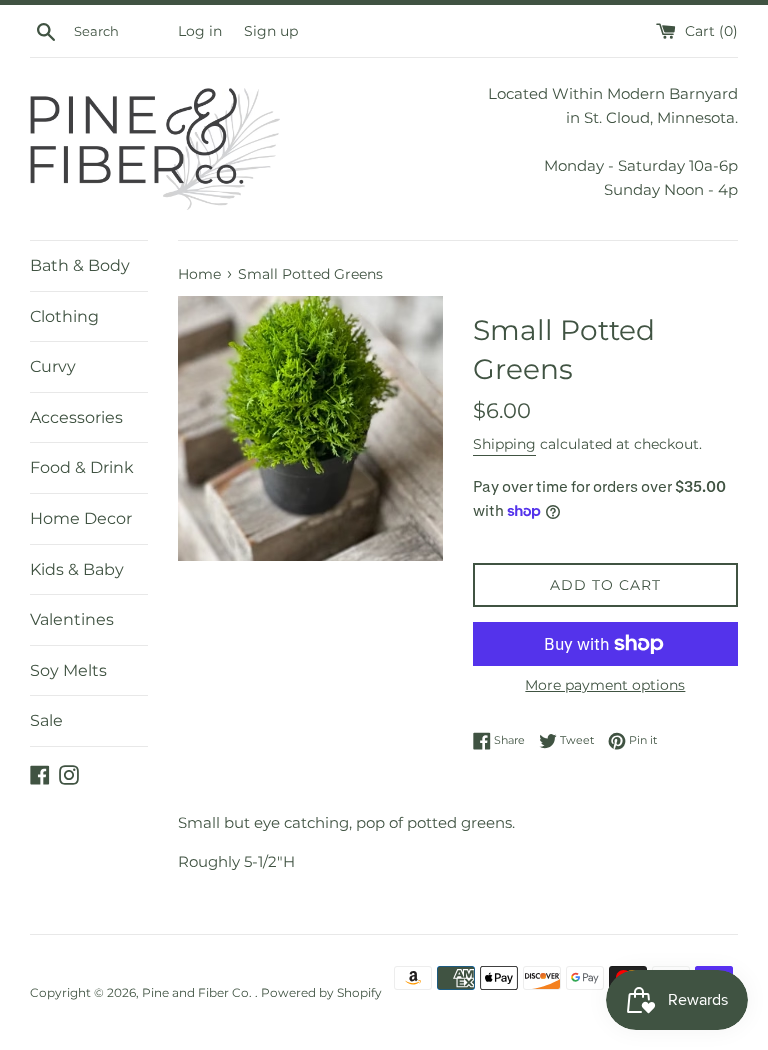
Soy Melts (68, 670)
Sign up (271, 31)
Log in (200, 31)
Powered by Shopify (321, 992)
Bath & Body (80, 265)
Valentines (72, 619)
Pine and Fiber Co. (198, 992)
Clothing (64, 316)
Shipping (504, 444)
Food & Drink (82, 467)
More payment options (605, 685)
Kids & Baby (77, 569)
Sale (46, 720)
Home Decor (81, 518)
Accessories (76, 417)
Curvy (53, 366)
